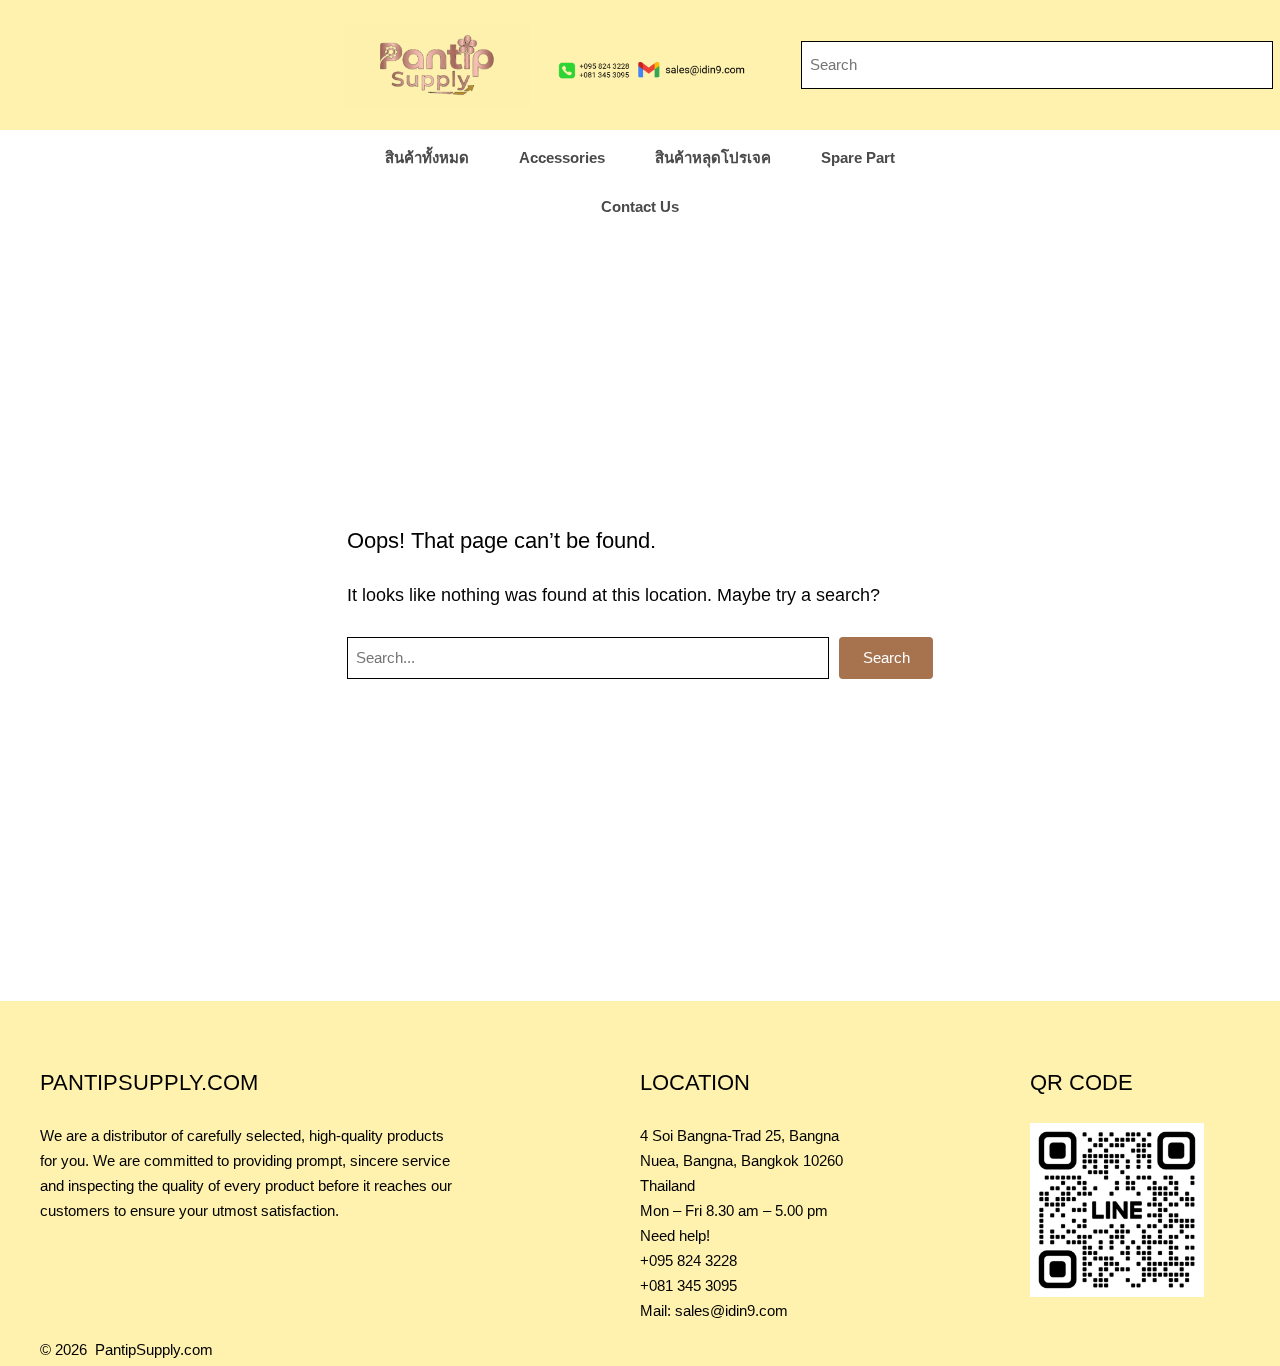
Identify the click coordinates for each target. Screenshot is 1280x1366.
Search (886, 657)
